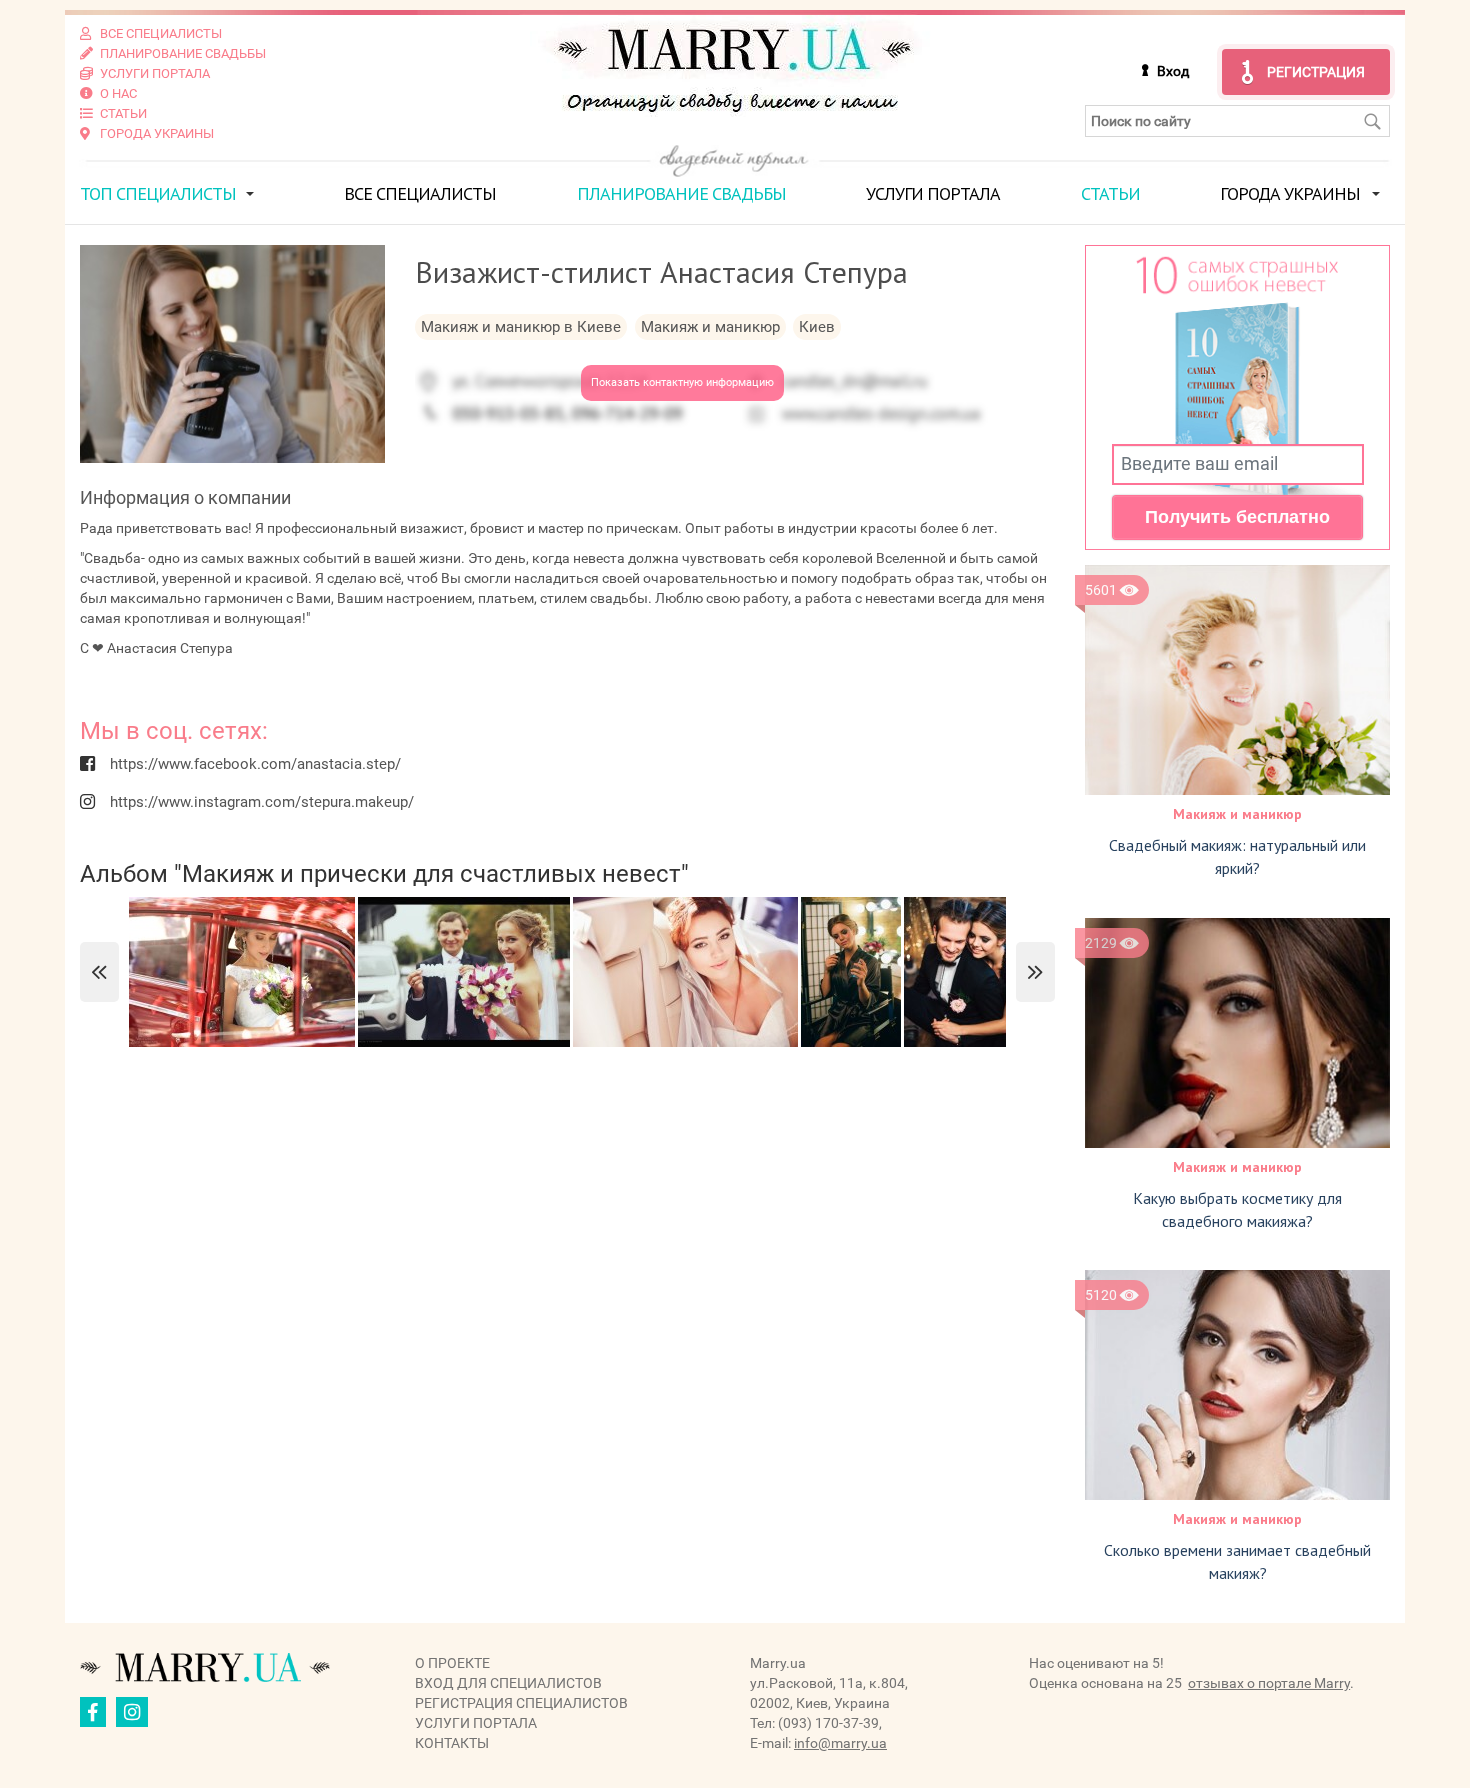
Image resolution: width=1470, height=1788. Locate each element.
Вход (1173, 71)
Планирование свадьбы (681, 193)
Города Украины (1290, 193)
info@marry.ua (840, 1743)
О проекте (452, 1663)
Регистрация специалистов (521, 1703)
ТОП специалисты (158, 193)
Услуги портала (933, 193)
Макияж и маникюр (1237, 814)
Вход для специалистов (508, 1683)
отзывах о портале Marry (1269, 1683)
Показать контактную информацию (682, 382)
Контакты (452, 1743)
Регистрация (1316, 72)
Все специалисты (420, 193)
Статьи (1110, 193)
